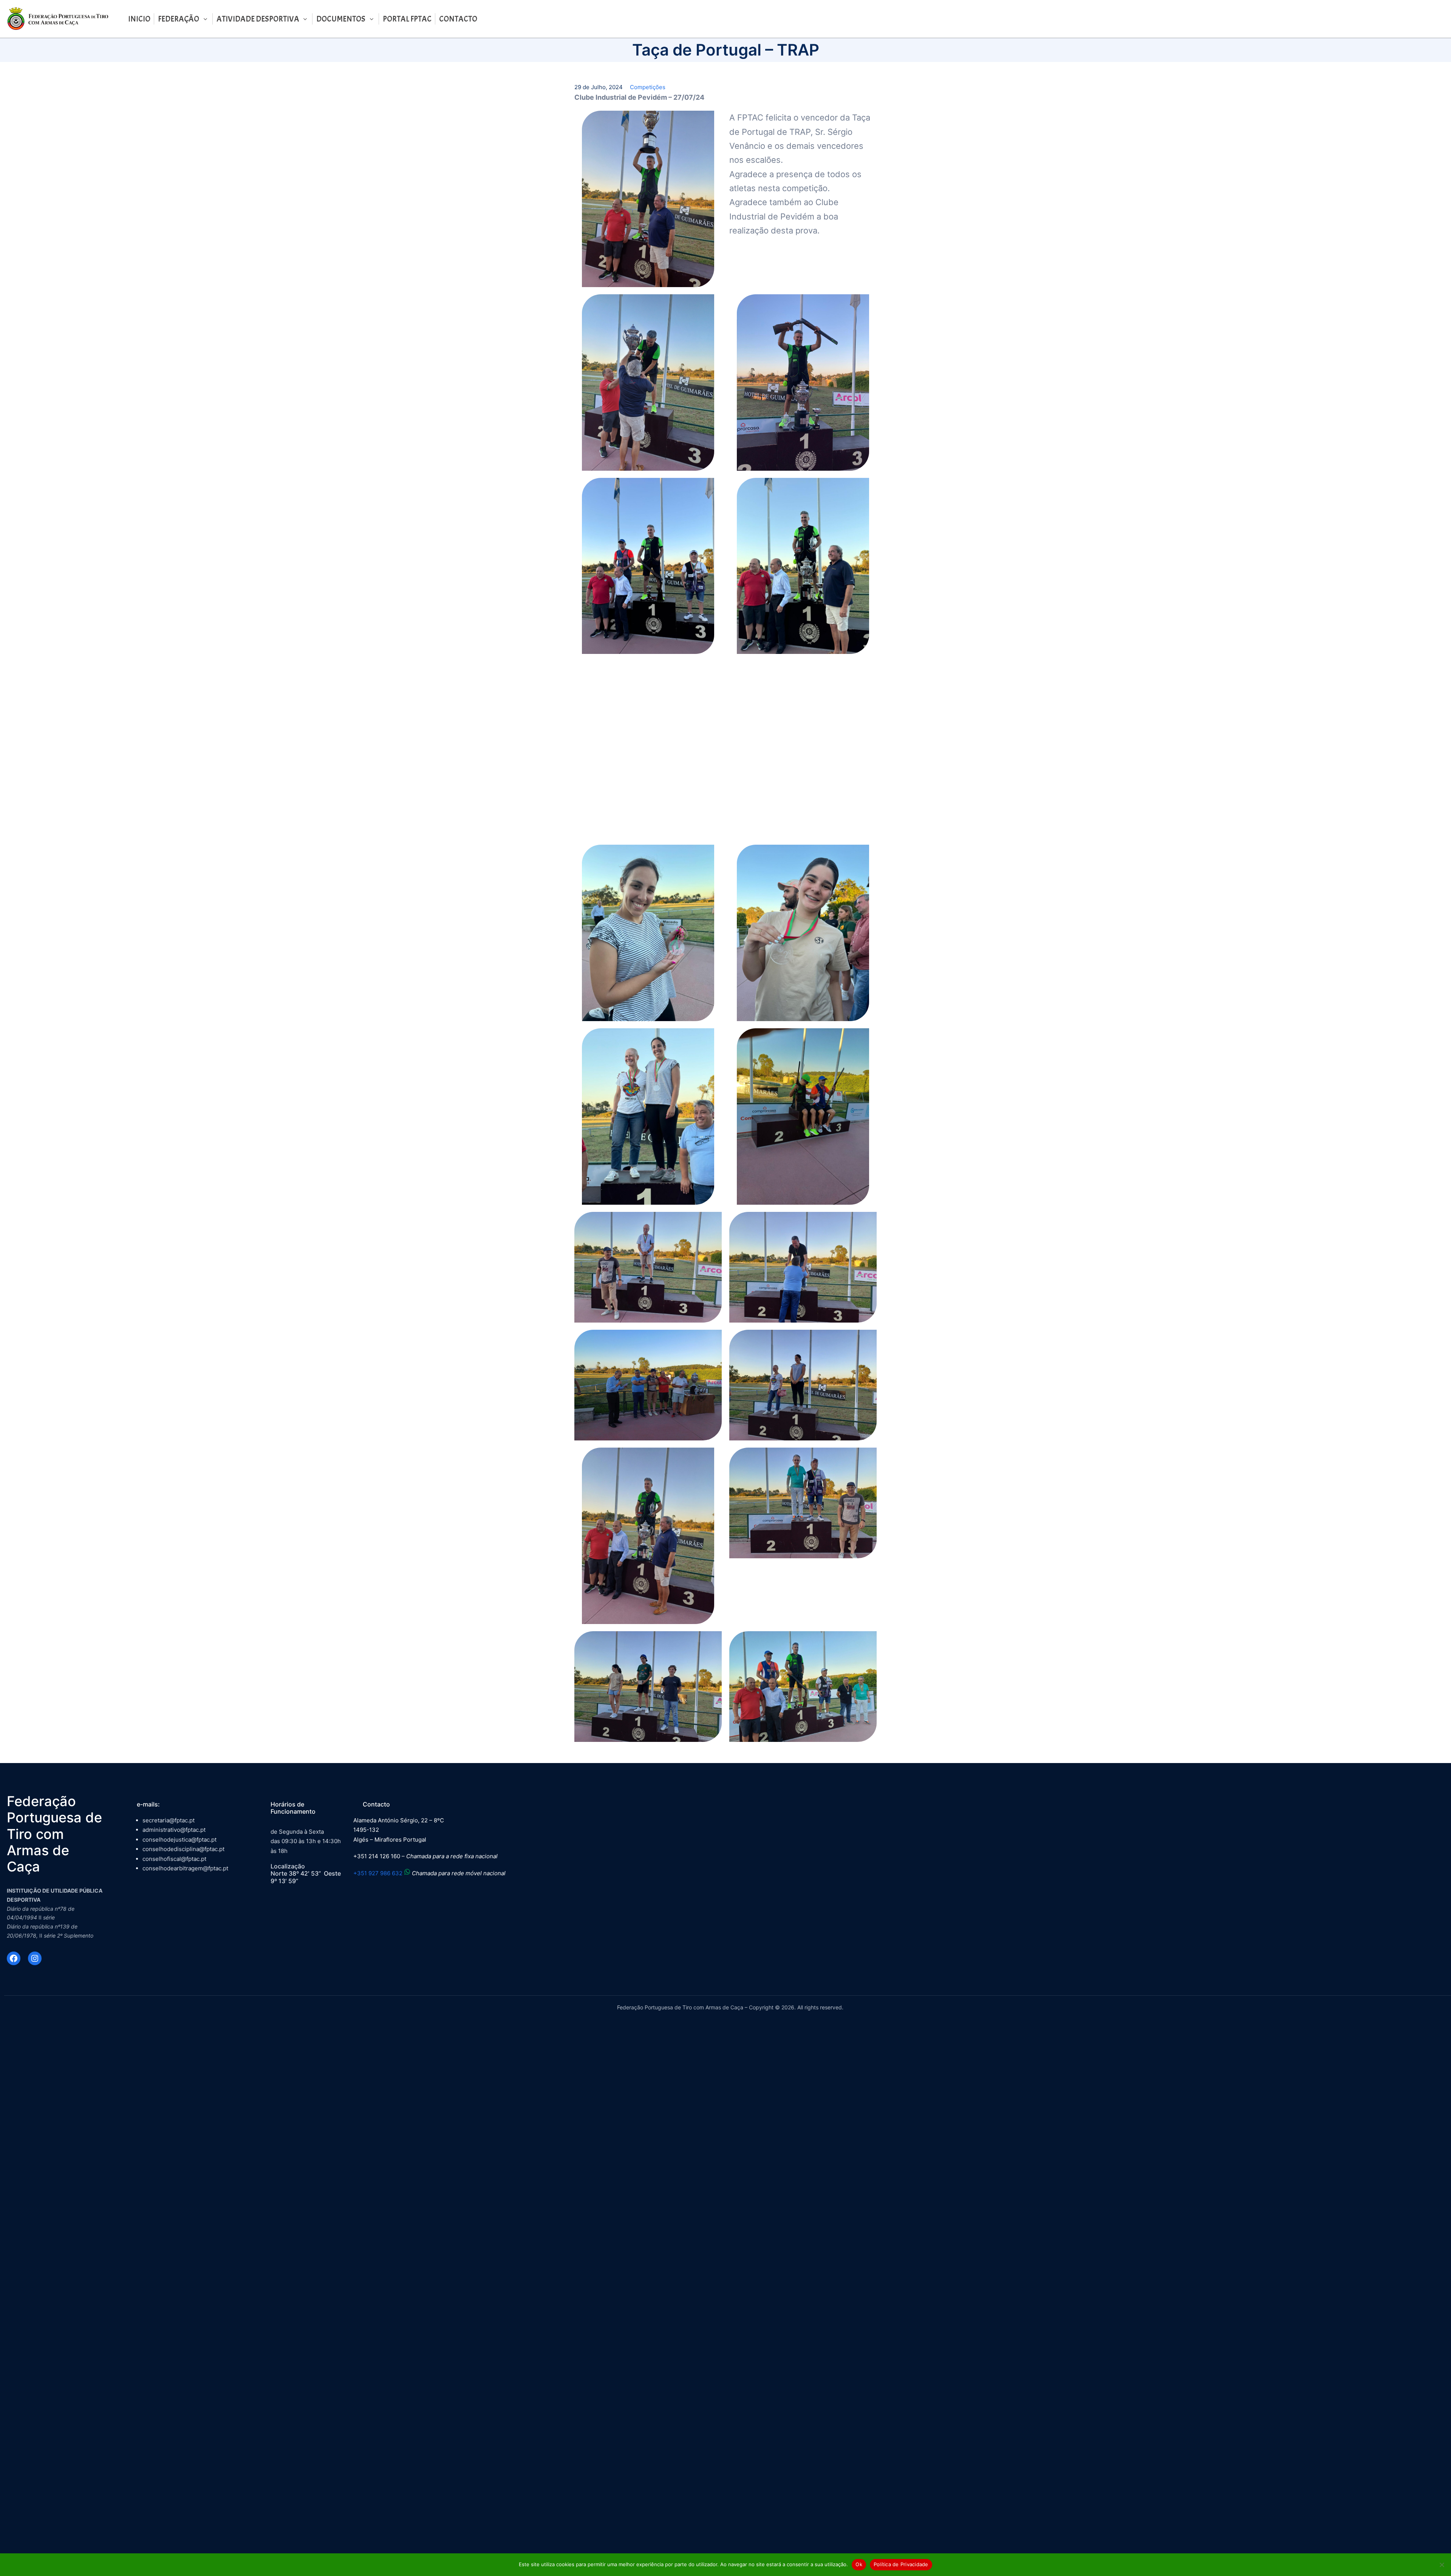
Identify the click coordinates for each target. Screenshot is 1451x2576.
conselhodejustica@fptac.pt (179, 1840)
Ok (859, 2564)
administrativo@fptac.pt (174, 1830)
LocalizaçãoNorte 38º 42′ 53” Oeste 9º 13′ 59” (306, 1873)
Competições (648, 87)
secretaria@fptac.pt (169, 1820)
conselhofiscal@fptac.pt (174, 1859)
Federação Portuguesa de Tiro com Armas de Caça (54, 1834)
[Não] (1442, 2565)
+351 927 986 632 (378, 1873)
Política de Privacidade (901, 2564)
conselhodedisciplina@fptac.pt (183, 1849)
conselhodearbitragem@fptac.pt (185, 1868)
